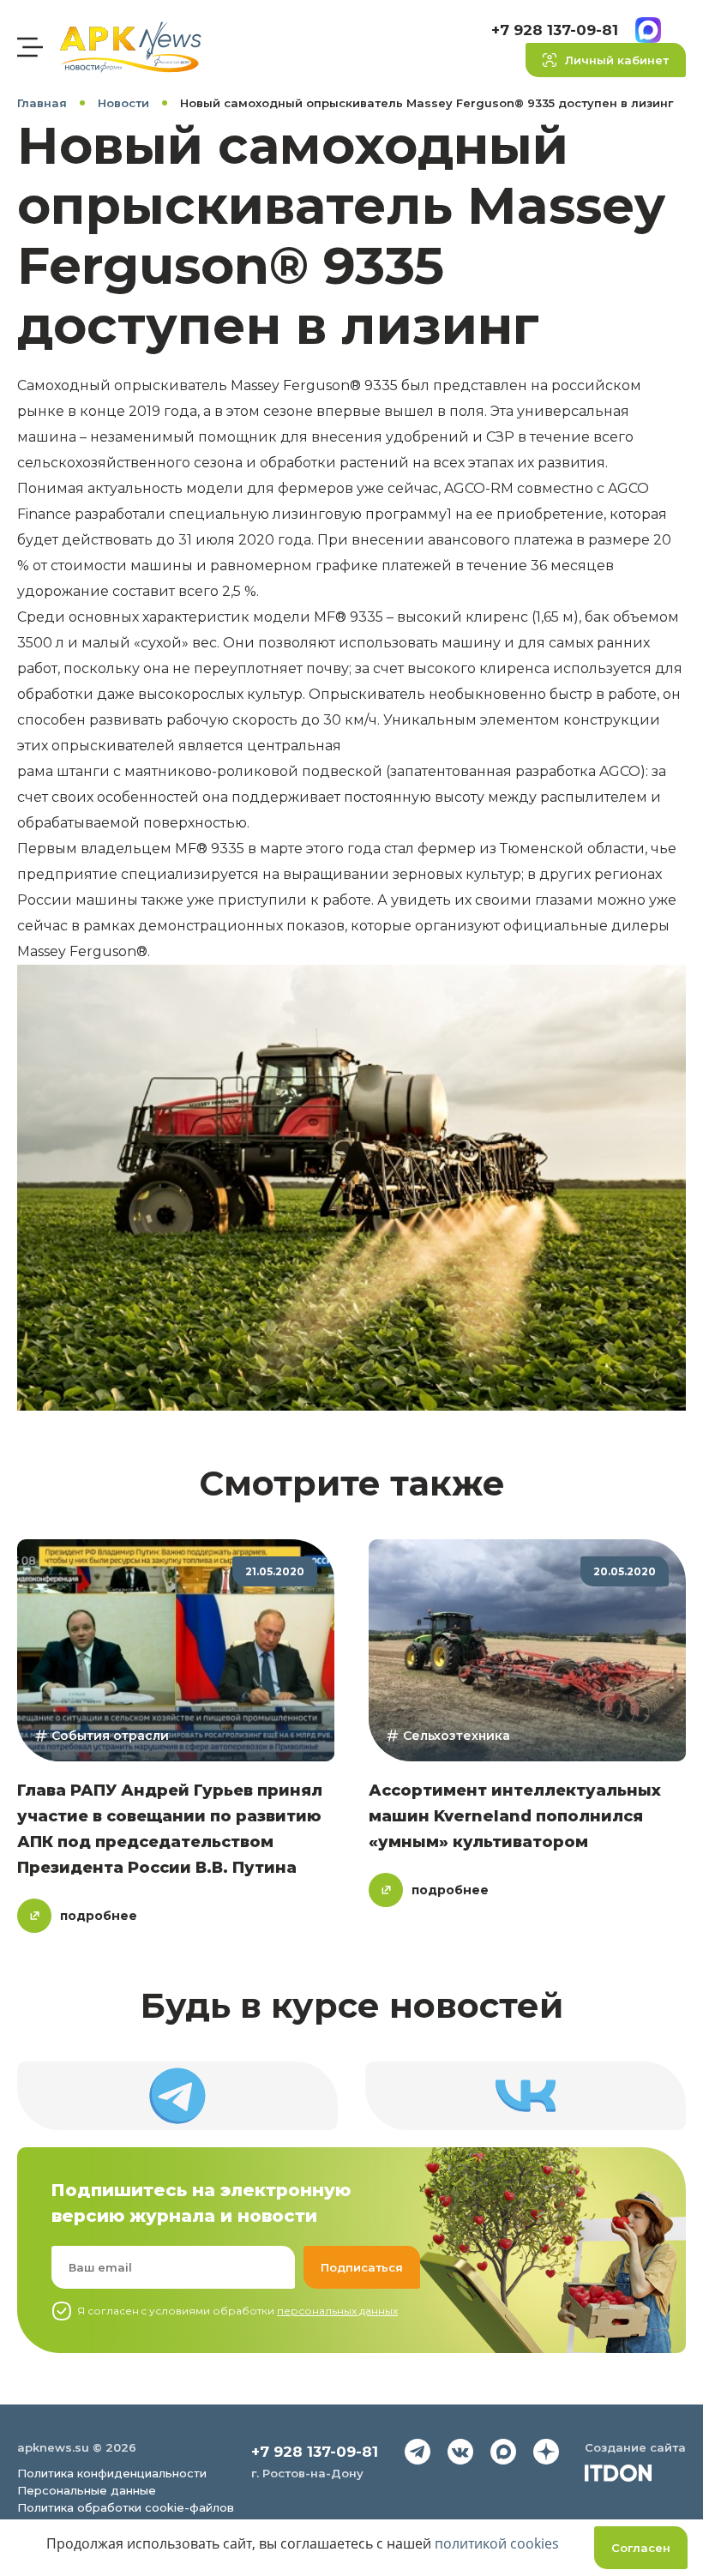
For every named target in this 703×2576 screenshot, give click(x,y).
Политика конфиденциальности (112, 2473)
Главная (42, 103)
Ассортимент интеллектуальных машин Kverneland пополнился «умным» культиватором (515, 1816)
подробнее (99, 1916)
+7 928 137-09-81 (555, 30)
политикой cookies (497, 2543)
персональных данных (337, 2311)
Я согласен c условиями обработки (237, 2311)
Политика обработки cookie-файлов (126, 2507)
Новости (123, 103)
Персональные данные (87, 2490)
